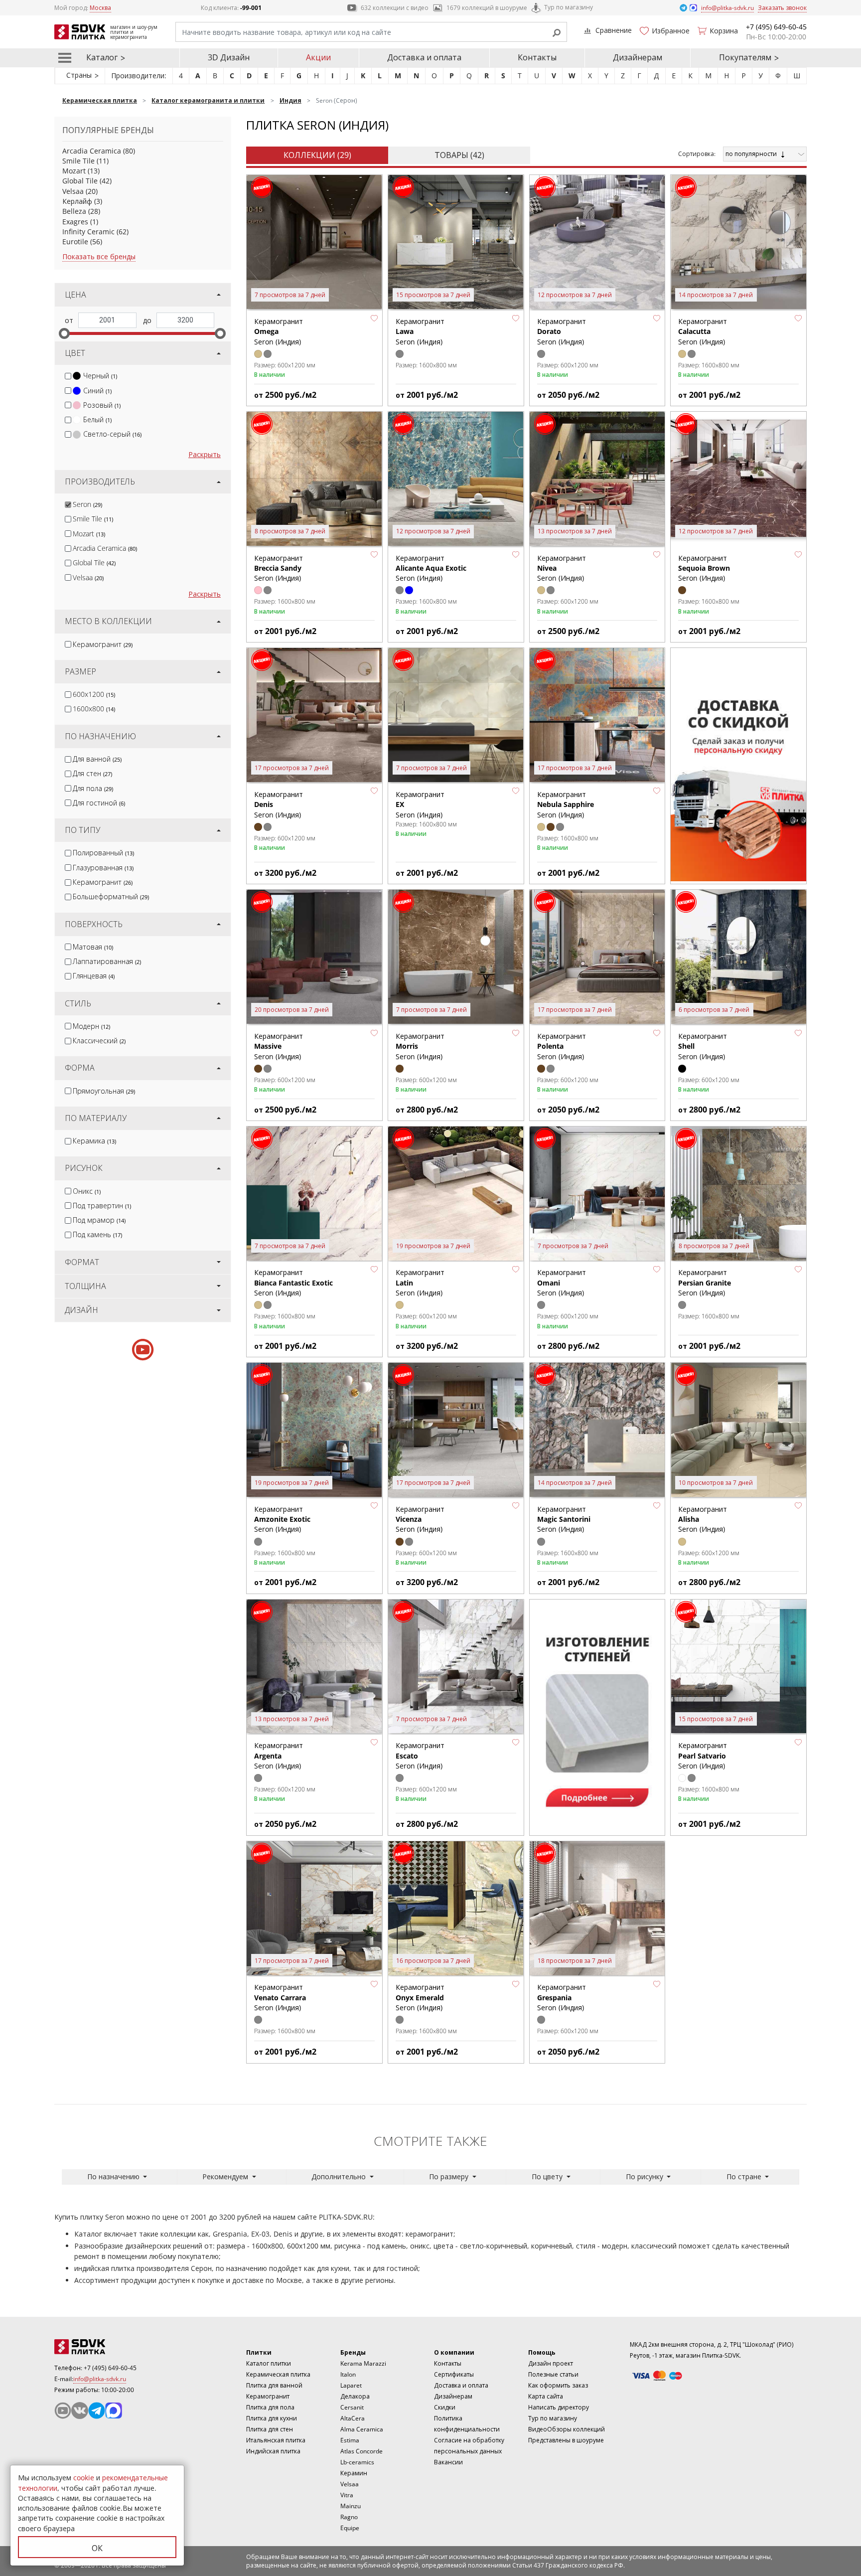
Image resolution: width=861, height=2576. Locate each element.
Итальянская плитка (276, 2440)
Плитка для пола (270, 2407)
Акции (318, 57)
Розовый (102, 405)
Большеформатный (111, 896)
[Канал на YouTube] (63, 2411)
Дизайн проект (551, 2363)
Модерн (91, 1026)
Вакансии (448, 2462)
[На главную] (109, 2347)
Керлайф (77, 201)
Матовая (93, 947)
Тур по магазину (569, 7)
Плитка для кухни (272, 2418)
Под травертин (102, 1206)
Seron (87, 504)
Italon (348, 2374)
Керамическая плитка (278, 2374)
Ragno (349, 2517)
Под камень (97, 1234)
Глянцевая (94, 976)
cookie (84, 2478)
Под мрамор (99, 1220)
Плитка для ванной (274, 2385)
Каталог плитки (269, 2363)
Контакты (537, 57)
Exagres (75, 222)
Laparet (351, 2385)
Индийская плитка (273, 2451)
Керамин (354, 2473)
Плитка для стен (270, 2429)
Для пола (93, 788)
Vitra (347, 2495)
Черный (100, 376)
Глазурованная (103, 868)
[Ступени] (597, 1716)
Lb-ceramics (357, 2462)
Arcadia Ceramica (92, 151)
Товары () (459, 155)
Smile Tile (78, 161)
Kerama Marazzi (363, 2363)
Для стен (92, 773)
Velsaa (73, 191)
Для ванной (97, 759)
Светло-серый (112, 434)
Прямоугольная (104, 1091)
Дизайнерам (638, 57)
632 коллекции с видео (395, 8)
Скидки (445, 2407)
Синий (97, 391)
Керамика (94, 1141)
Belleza (74, 211)
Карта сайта (546, 2396)
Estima (350, 2440)
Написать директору (559, 2407)
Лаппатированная (107, 961)
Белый (97, 419)
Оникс (87, 1191)
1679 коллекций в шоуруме (487, 8)
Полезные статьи (553, 2374)
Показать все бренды (99, 256)
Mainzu (351, 2506)
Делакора (355, 2396)
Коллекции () (317, 155)
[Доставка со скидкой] (738, 765)
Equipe (350, 2528)
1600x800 (94, 709)
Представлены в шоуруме (566, 2440)
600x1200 (94, 694)
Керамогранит (103, 644)
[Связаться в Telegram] (684, 7)
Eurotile (75, 241)
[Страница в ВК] (80, 2411)
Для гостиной (99, 803)
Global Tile (80, 181)
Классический (99, 1041)
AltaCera (353, 2418)
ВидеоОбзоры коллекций (567, 2429)
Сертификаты (454, 2374)
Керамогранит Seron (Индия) (703, 331)
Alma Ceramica (362, 2429)
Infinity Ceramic (88, 232)
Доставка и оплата (424, 57)
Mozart (74, 171)
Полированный (103, 853)
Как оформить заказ (558, 2385)
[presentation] (68, 376)
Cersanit (352, 2407)
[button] (374, 318)
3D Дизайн (229, 57)
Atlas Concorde (361, 2451)
